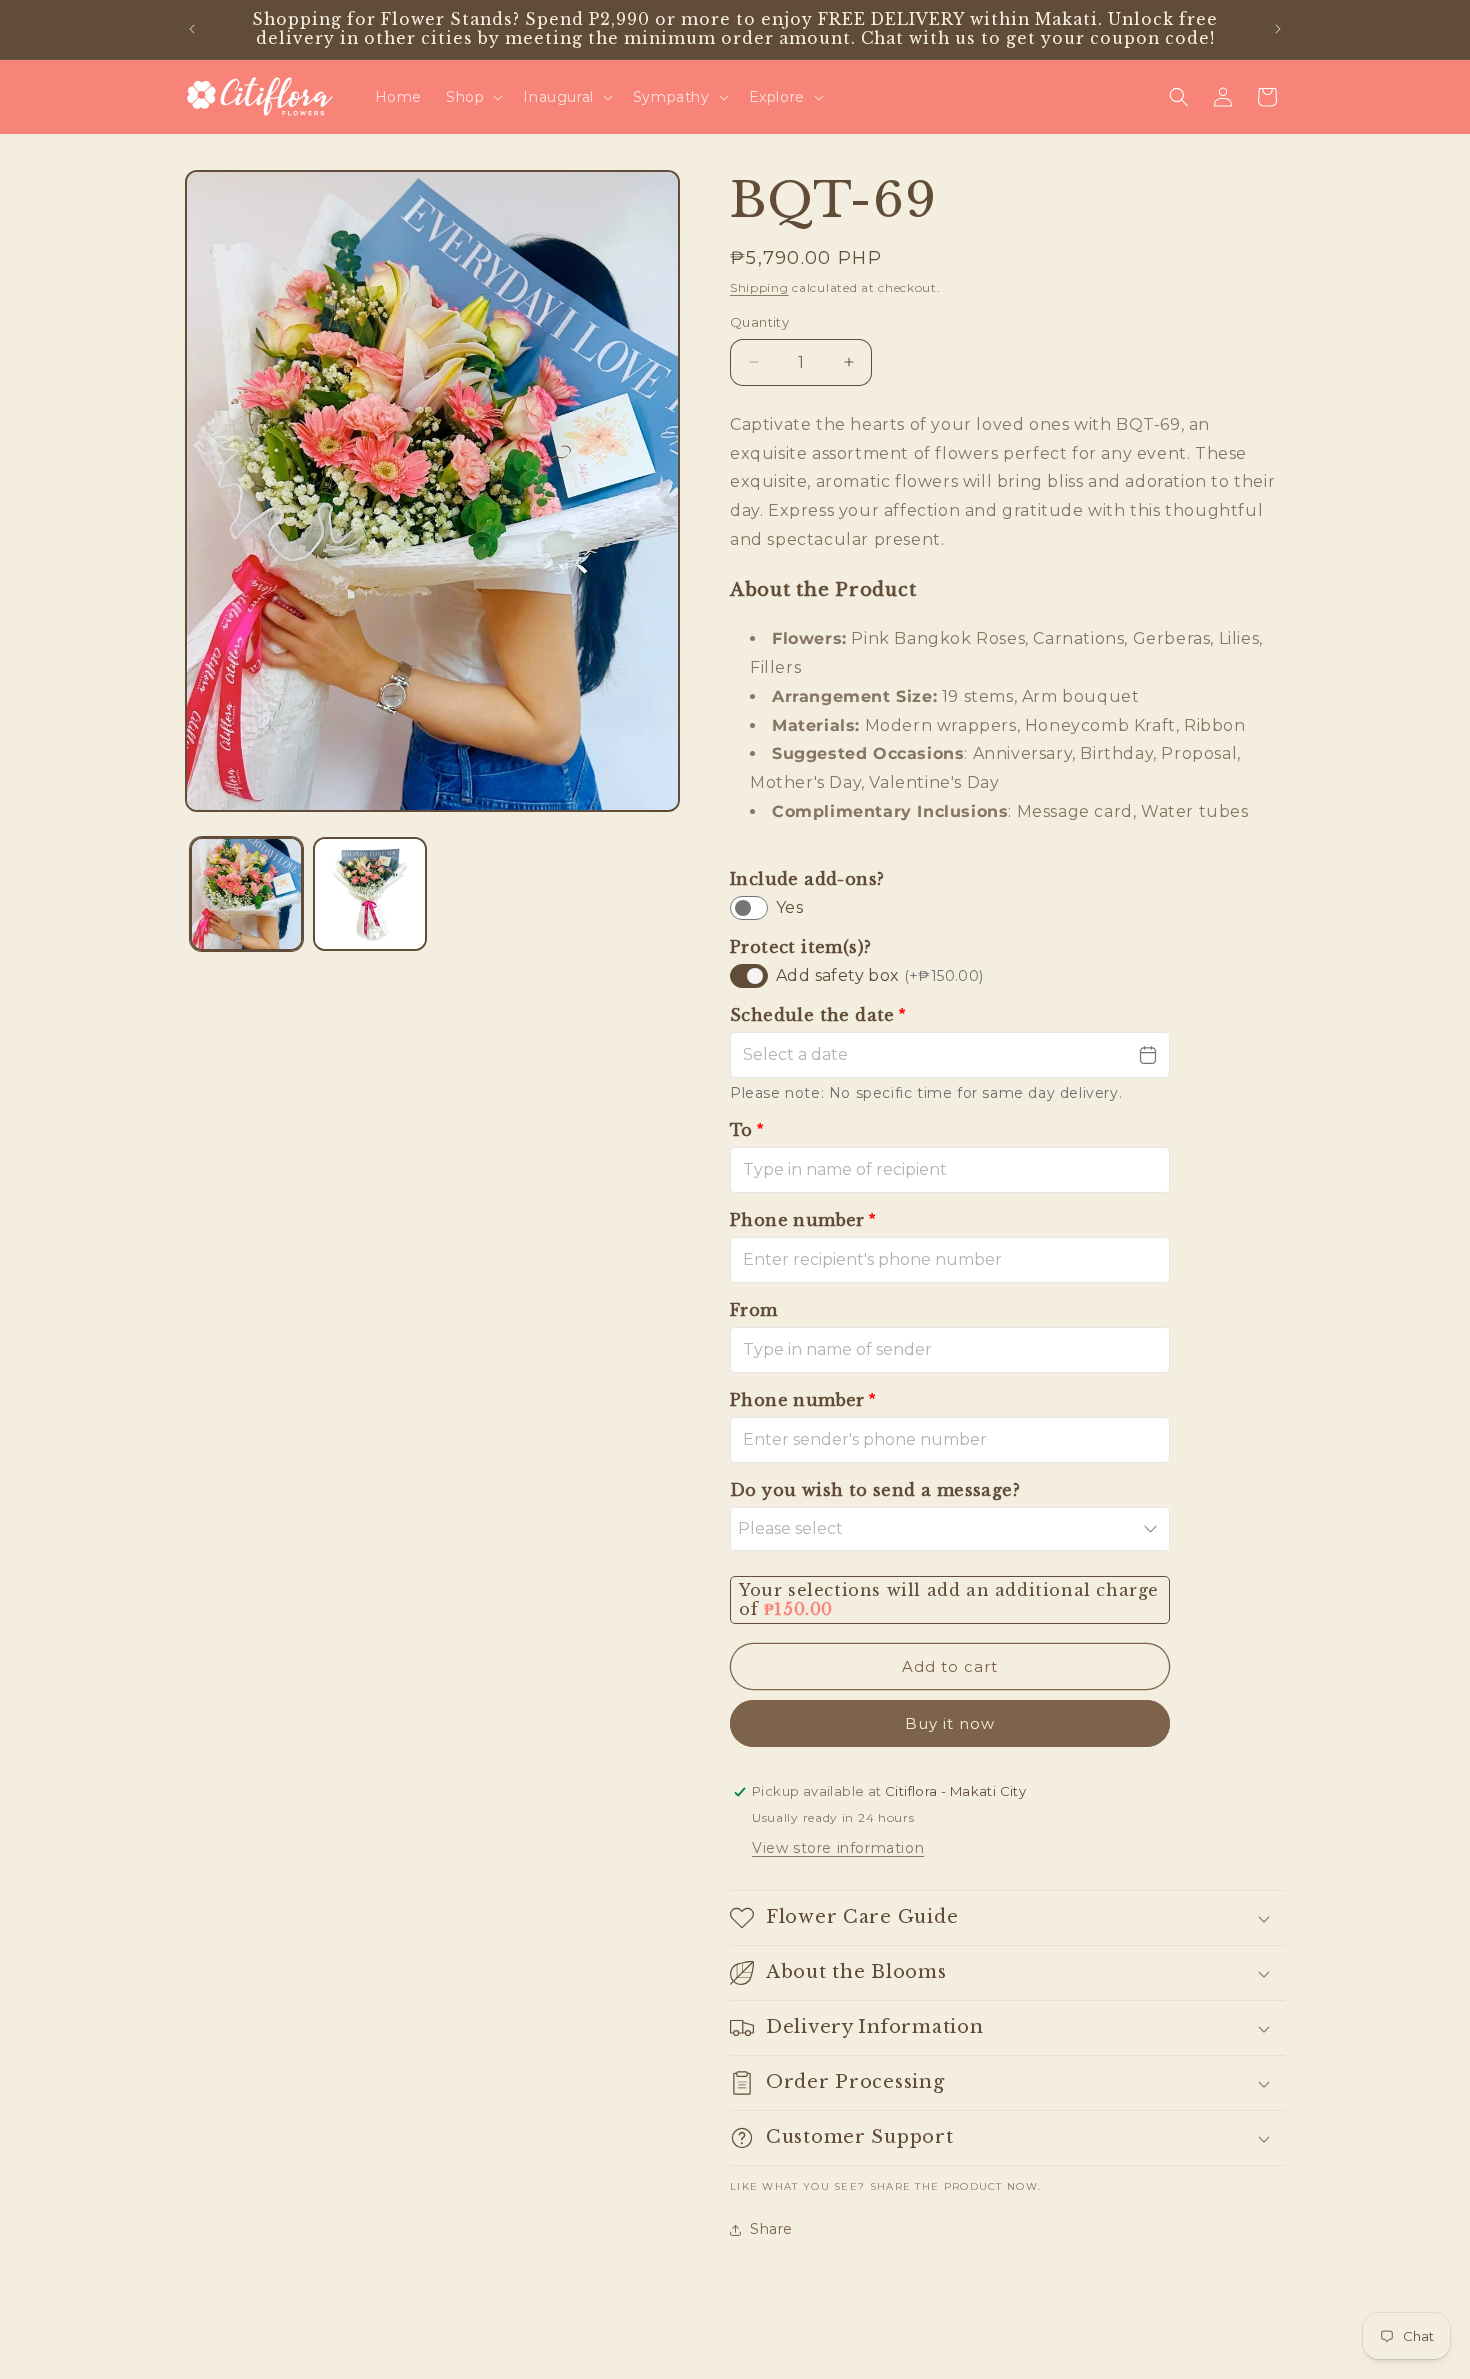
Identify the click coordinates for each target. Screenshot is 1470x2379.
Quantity (759, 322)
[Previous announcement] (192, 29)
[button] (472, 97)
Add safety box (880, 975)
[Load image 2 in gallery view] (369, 893)
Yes (789, 907)
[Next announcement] (1278, 29)
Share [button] (771, 2229)
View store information (838, 1848)
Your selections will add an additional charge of (949, 1599)
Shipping (759, 287)
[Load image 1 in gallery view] (246, 893)
